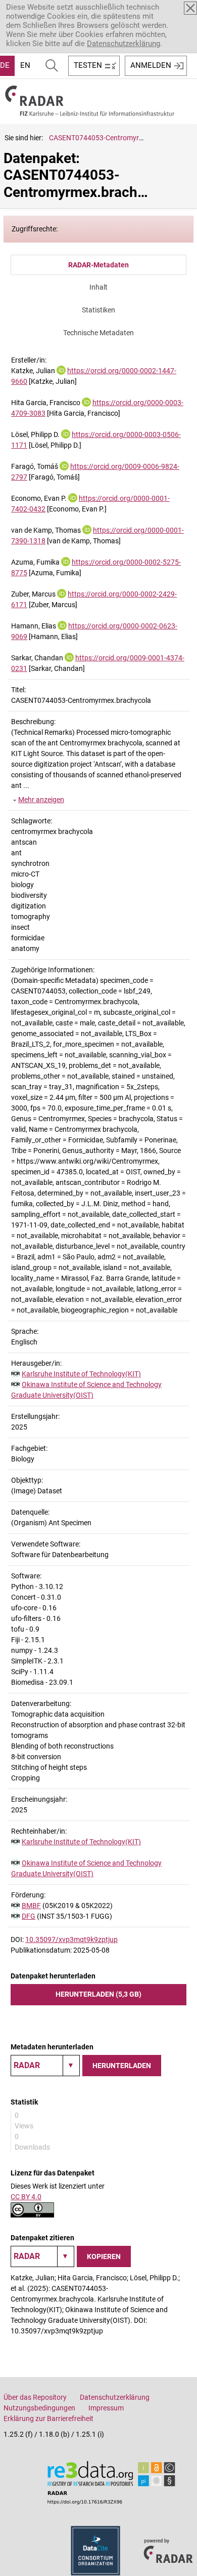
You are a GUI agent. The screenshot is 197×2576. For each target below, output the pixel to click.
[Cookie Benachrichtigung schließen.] (190, 8)
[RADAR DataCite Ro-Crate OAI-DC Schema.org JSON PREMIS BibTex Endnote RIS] (45, 2066)
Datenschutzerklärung (124, 44)
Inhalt (98, 287)
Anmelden (151, 65)
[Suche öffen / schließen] (52, 66)
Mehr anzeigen (41, 800)
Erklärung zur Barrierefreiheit (48, 2419)
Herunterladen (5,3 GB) (98, 1994)
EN (25, 65)
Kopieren (104, 2256)
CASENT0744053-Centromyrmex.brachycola (119, 138)
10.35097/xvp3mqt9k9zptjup (71, 1939)
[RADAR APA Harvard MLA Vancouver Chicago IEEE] (42, 2256)
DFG (29, 1916)
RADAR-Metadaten (98, 265)
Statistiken (98, 310)
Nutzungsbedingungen (39, 2408)
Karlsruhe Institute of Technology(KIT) (81, 1374)
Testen (88, 65)
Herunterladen (122, 2066)
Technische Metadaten (98, 333)
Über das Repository (35, 2397)
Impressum (106, 2408)
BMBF (31, 1906)
